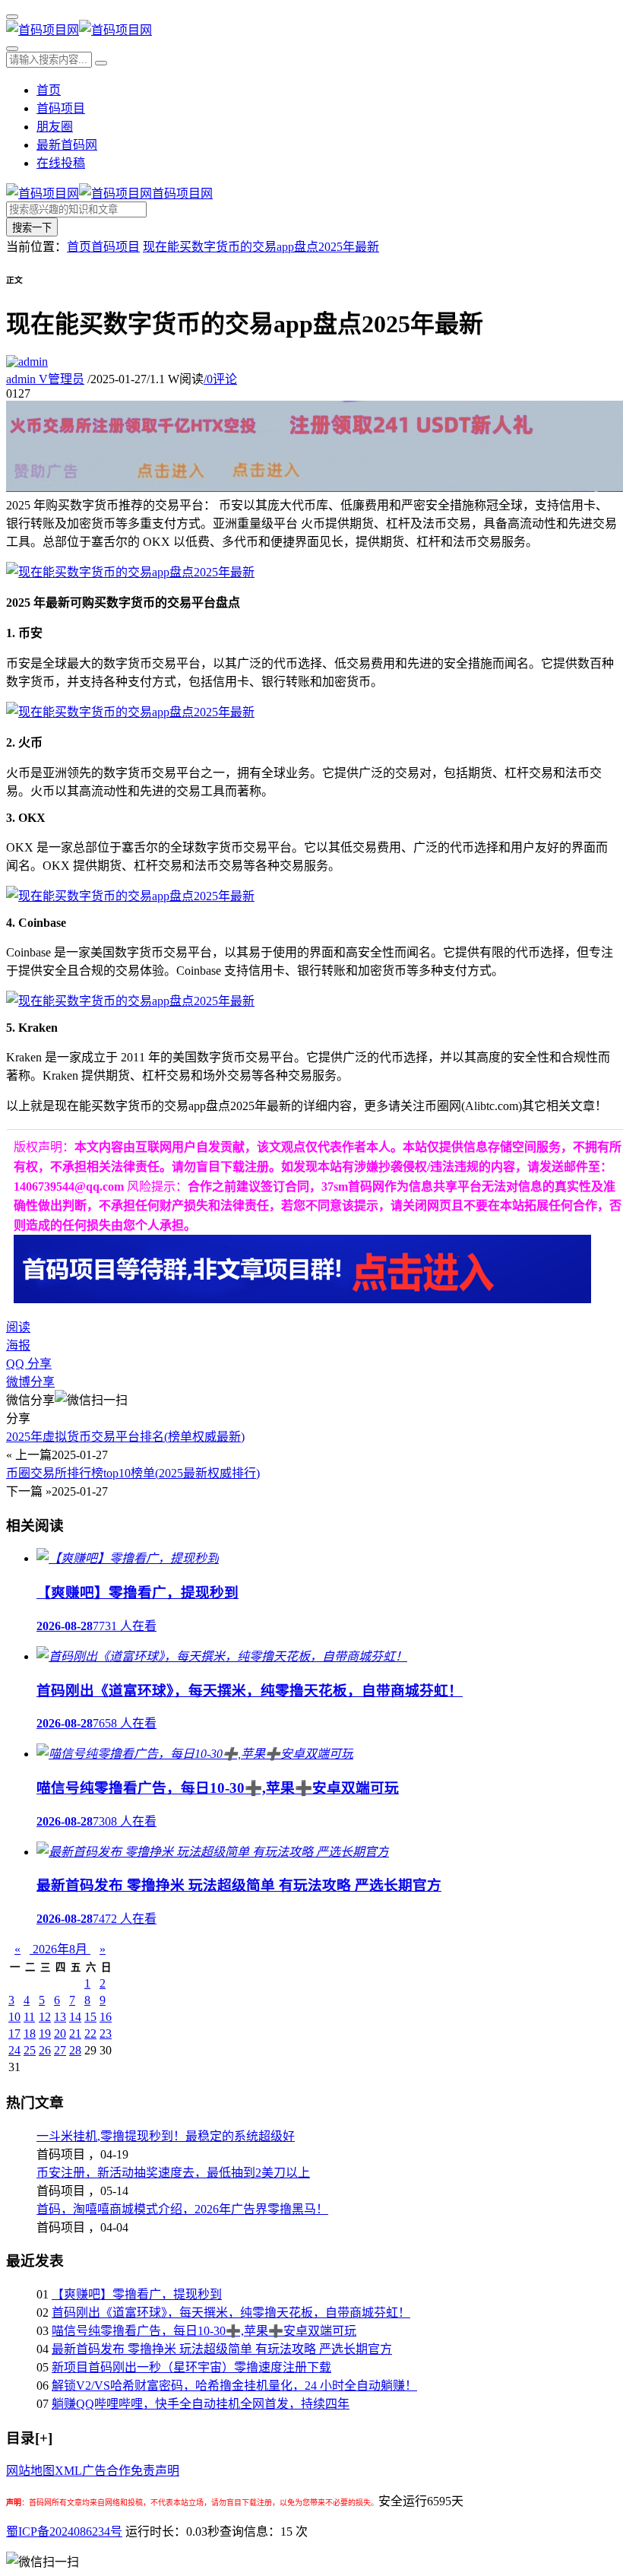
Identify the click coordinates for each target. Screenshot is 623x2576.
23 (106, 2034)
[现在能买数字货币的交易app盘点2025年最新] (130, 572)
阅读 (18, 1327)
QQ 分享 (29, 1364)
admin (45, 379)
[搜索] (12, 49)
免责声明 (155, 2471)
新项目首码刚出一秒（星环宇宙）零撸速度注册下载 (191, 2367)
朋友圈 (55, 127)
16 (106, 2017)
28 (75, 2050)
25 (30, 2050)
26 (45, 2050)
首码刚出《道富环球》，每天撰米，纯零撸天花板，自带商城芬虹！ (231, 2313)
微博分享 (30, 1382)
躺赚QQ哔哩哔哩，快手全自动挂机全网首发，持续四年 (201, 2404)
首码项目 (61, 108)
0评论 (220, 379)
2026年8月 (60, 1949)
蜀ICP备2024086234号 (64, 2532)
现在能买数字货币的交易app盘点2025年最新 (261, 247)
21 (75, 2034)
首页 (49, 90)
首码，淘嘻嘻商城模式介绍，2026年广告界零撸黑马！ (182, 2209)
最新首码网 (67, 145)
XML (68, 2471)
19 (45, 2034)
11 (29, 2017)
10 (14, 2017)
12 (45, 2017)
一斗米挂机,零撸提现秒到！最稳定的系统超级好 (166, 2136)
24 (14, 2050)
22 (90, 2034)
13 (60, 2017)
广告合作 (106, 2471)
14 (75, 2017)
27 (60, 2050)
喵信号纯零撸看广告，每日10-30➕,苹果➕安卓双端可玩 (204, 2331)
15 (90, 2017)
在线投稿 (61, 163)
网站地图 (30, 2471)
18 (30, 2034)
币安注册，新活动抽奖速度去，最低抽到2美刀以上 (173, 2173)
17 (14, 2034)
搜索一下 (32, 228)
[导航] (12, 17)
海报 (18, 1345)
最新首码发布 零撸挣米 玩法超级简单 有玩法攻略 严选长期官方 (222, 2349)
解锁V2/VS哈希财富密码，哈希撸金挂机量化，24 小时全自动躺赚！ (234, 2386)
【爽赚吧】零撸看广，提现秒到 (137, 2294)
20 (60, 2034)
